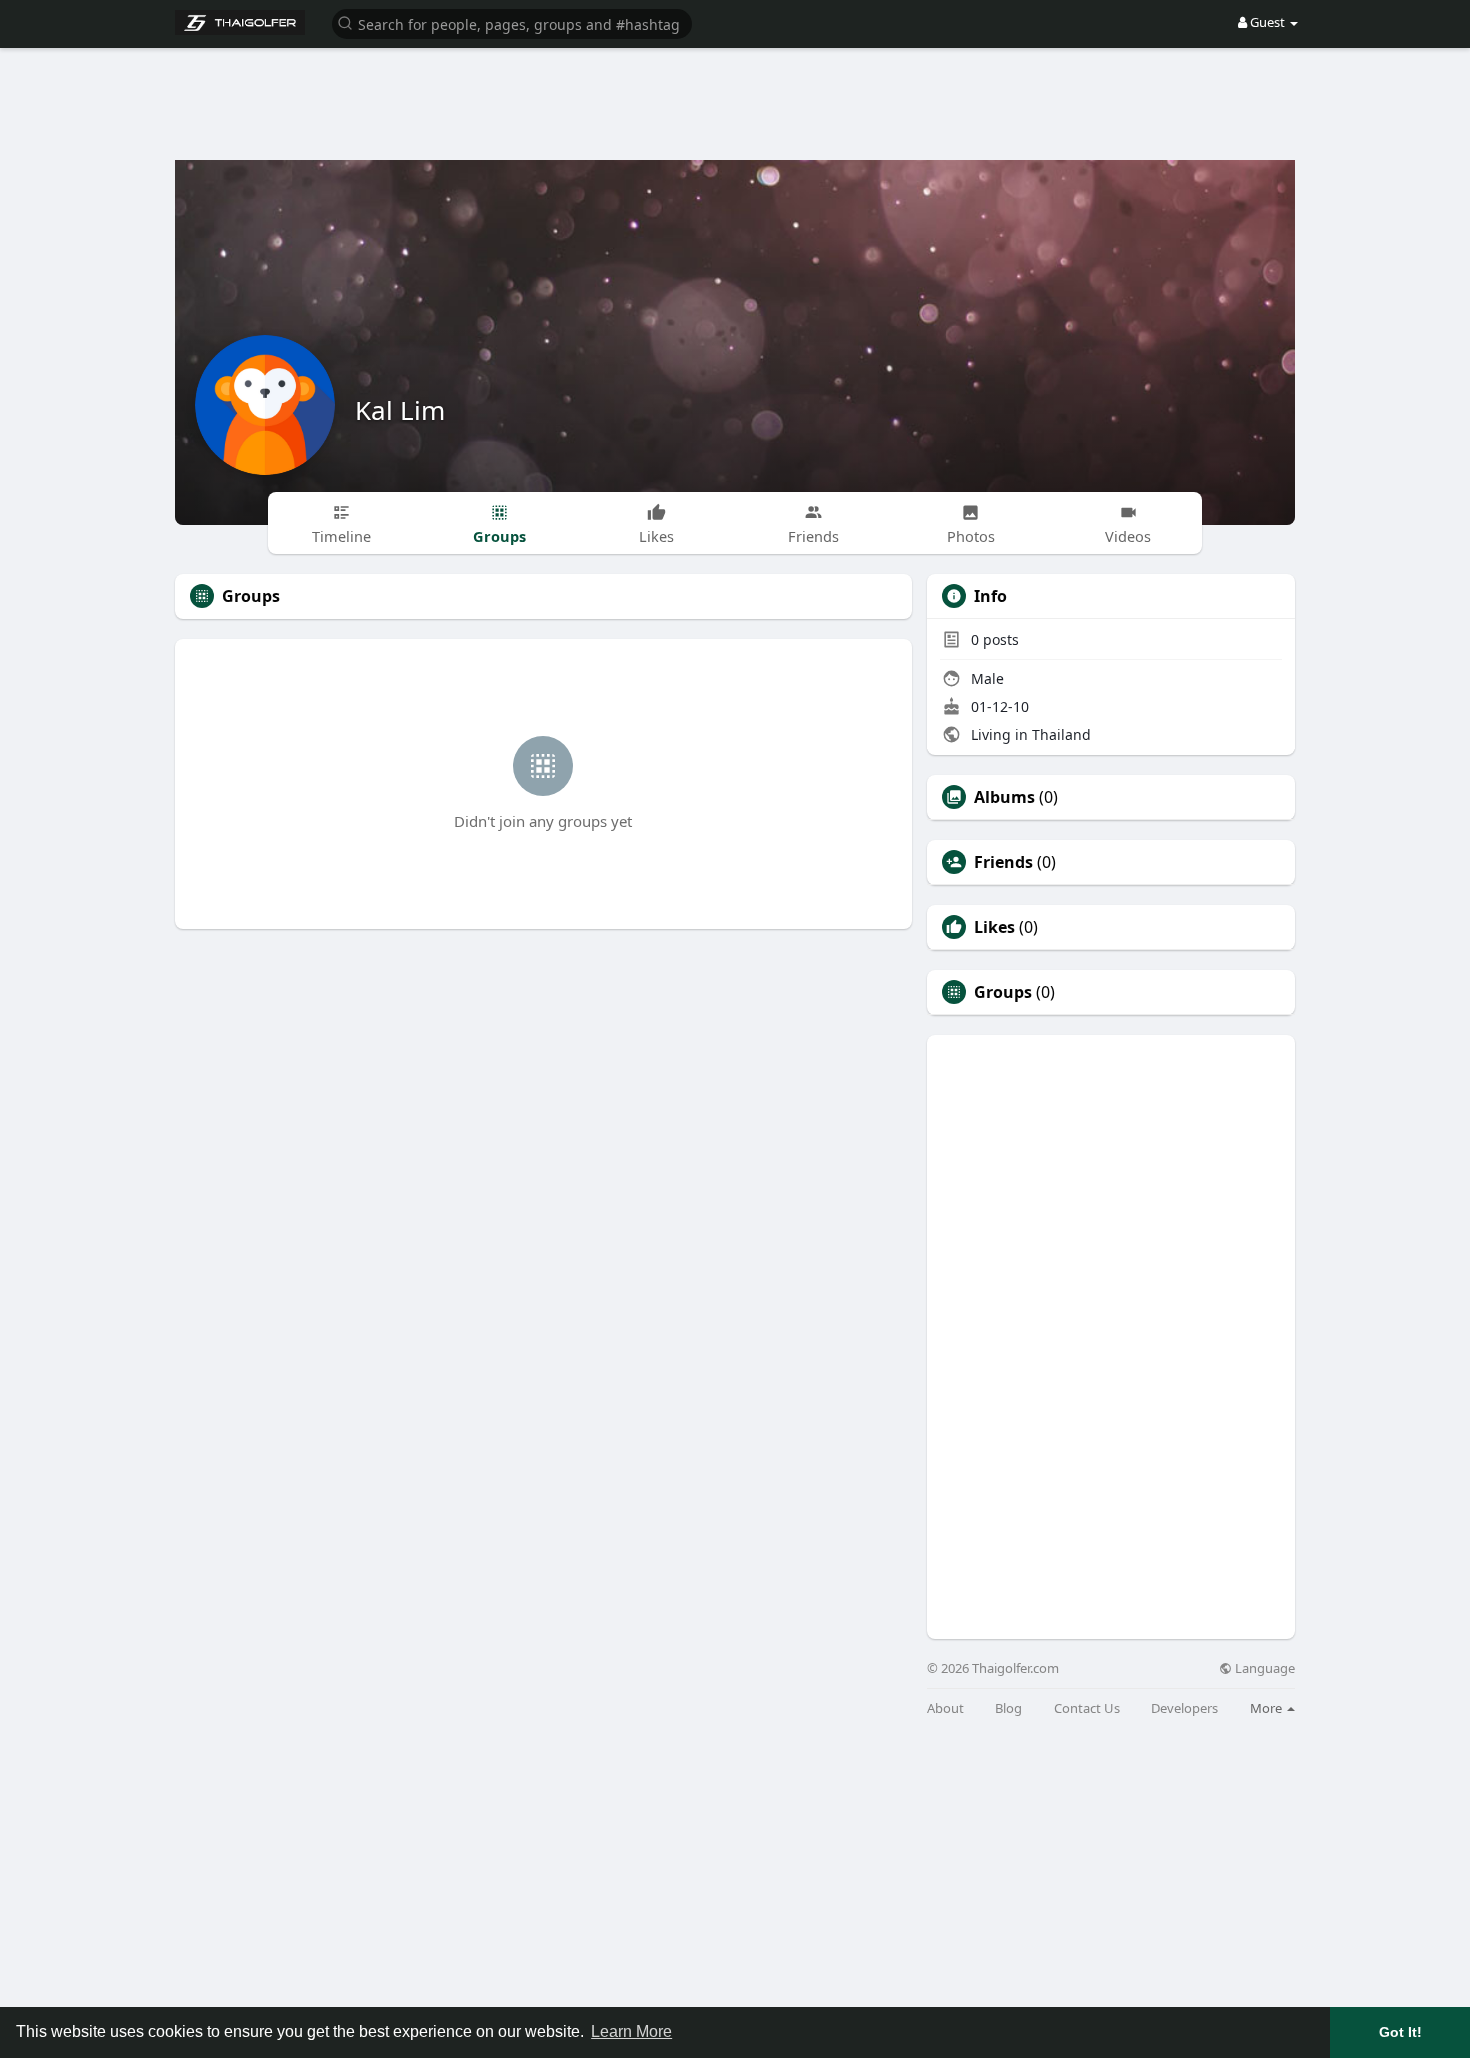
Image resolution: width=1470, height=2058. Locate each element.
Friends (1003, 862)
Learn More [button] (631, 2031)
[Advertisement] (735, 90)
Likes (994, 927)
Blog (1008, 1708)
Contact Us (1087, 1708)
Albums (1004, 797)
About (945, 1708)
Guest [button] (1267, 22)
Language (1263, 1668)
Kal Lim (400, 410)
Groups (1003, 992)
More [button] (1267, 1708)
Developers (1184, 1708)
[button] (512, 22)
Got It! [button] (1400, 2032)
